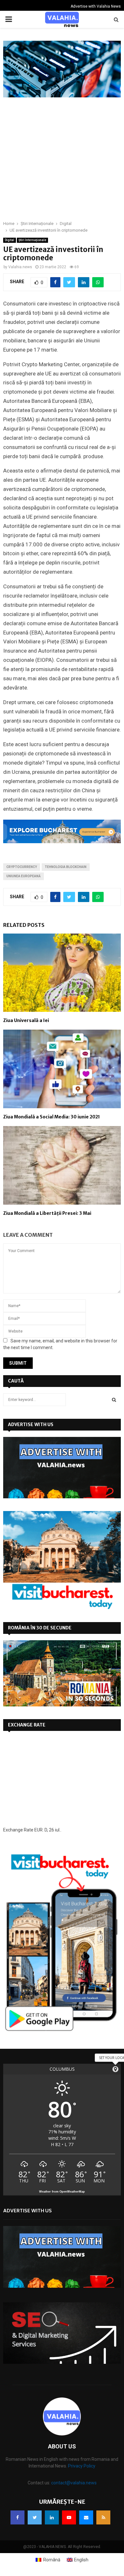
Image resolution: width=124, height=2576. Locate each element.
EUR (38, 1830)
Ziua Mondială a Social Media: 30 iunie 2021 (52, 1117)
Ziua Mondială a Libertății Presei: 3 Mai (47, 1213)
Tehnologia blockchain (66, 867)
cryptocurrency (22, 867)
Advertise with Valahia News (96, 6)
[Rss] (103, 2517)
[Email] (86, 2517)
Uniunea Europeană (24, 876)
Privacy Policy (82, 2466)
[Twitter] (35, 2517)
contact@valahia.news (74, 2483)
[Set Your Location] (115, 2069)
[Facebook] (17, 2517)
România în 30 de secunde (40, 1628)
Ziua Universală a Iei (26, 1020)
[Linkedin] (52, 2517)
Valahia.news (20, 267)
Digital (10, 240)
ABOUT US (62, 2446)
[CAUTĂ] (114, 1400)
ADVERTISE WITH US (31, 1424)
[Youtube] (69, 2517)
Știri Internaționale (32, 240)
